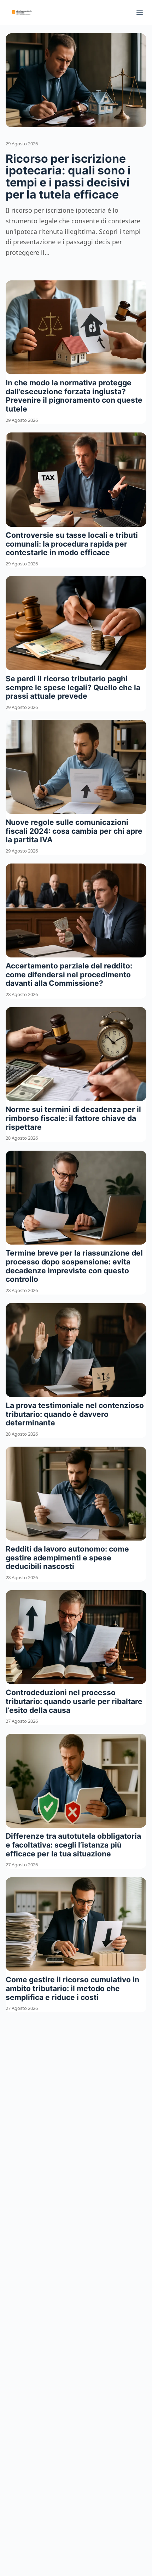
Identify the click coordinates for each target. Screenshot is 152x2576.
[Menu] (140, 12)
